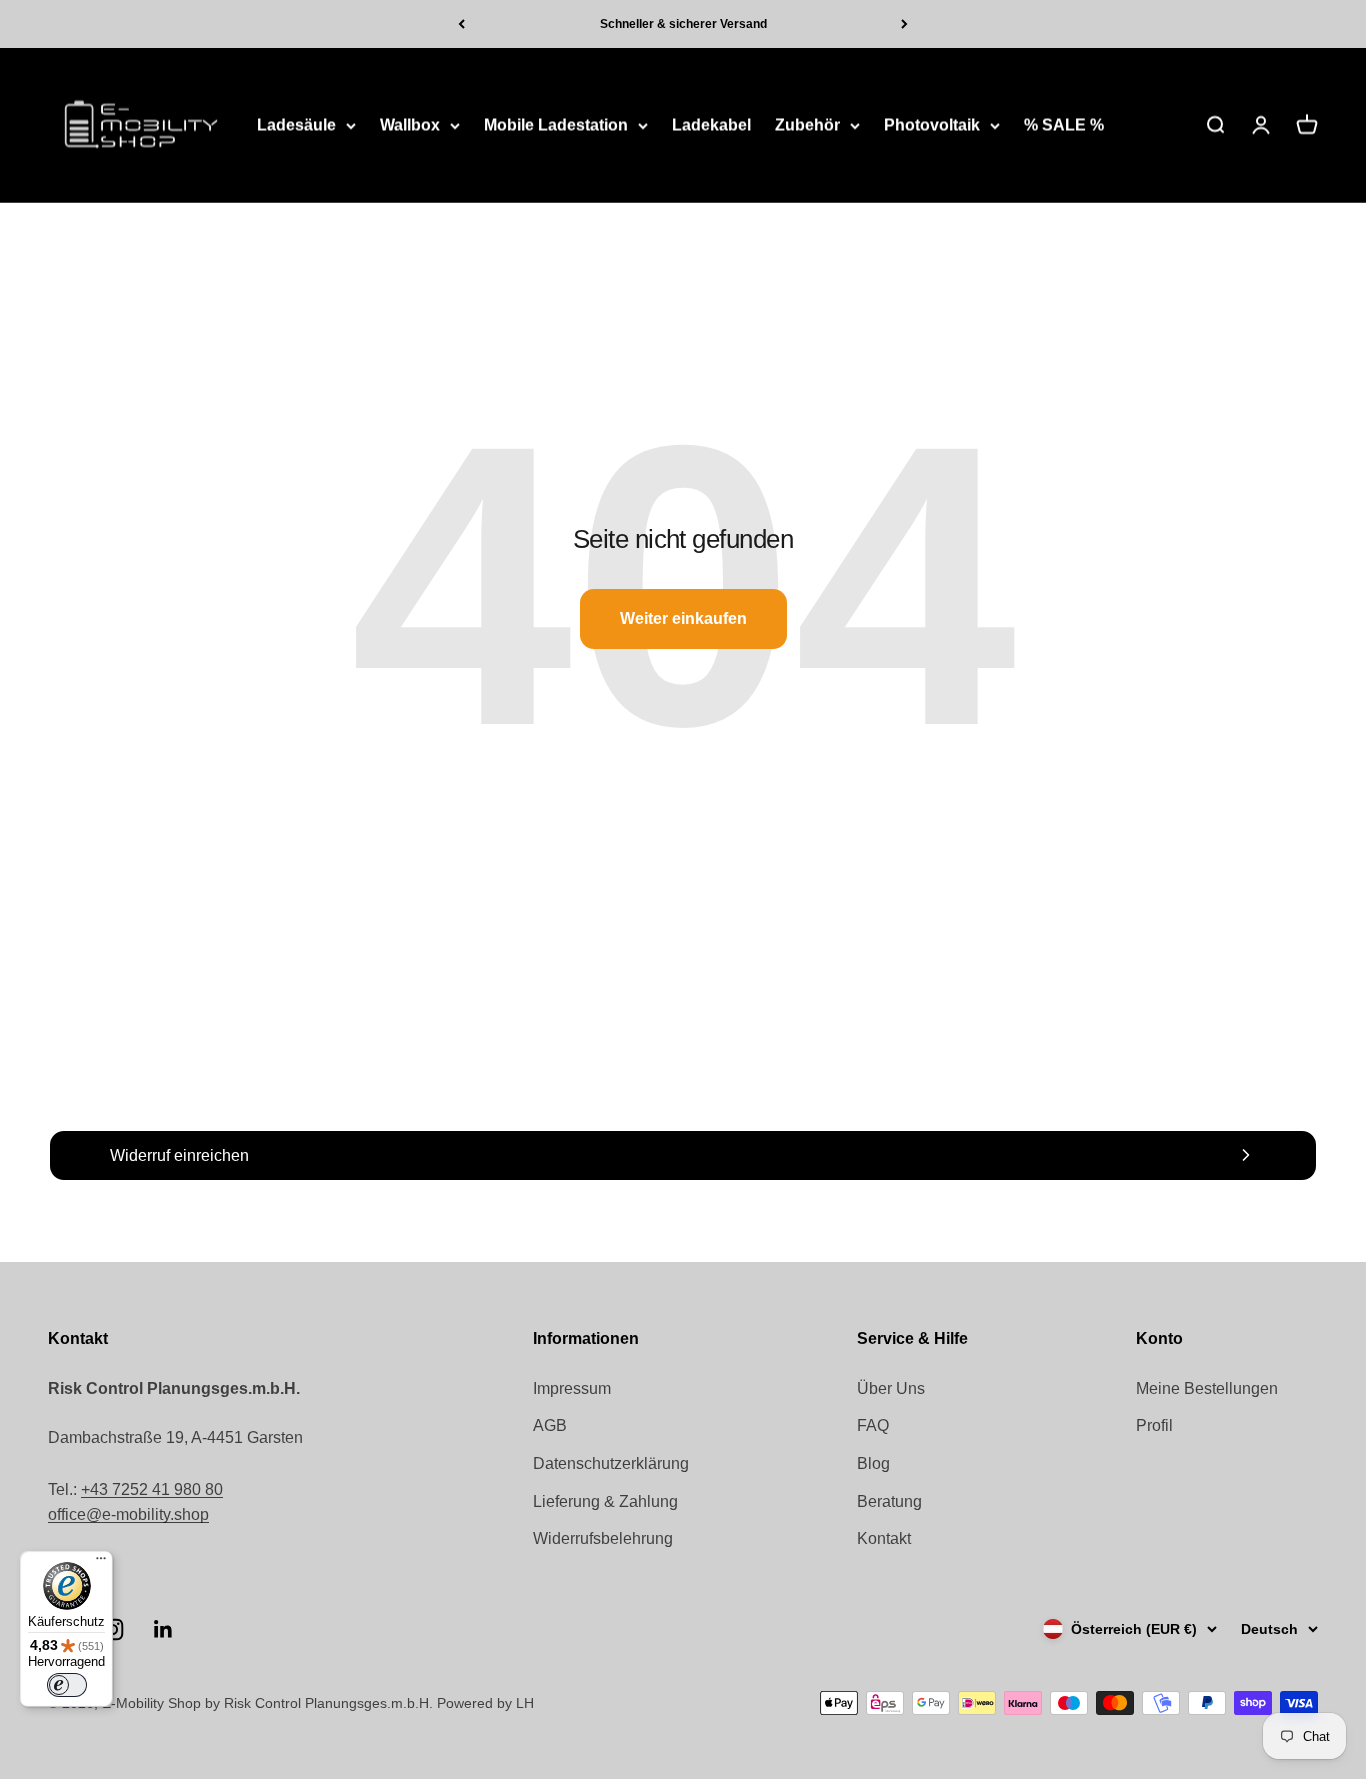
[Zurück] (461, 24)
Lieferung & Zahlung (605, 1501)
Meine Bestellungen (1207, 1388)
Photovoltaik (932, 125)
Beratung (889, 1501)
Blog (873, 1463)
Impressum (572, 1388)
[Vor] (904, 24)
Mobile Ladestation (556, 125)
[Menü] (101, 1563)
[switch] (67, 1685)
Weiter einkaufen (683, 618)
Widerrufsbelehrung (603, 1538)
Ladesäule (296, 125)
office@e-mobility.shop (128, 1514)
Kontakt (884, 1538)
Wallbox (410, 125)
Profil (1154, 1425)
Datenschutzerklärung (611, 1463)
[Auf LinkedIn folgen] (163, 1629)
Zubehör (807, 125)
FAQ (873, 1425)
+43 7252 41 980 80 (152, 1489)
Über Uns (891, 1388)
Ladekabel (711, 125)
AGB (550, 1425)
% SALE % (1064, 125)
